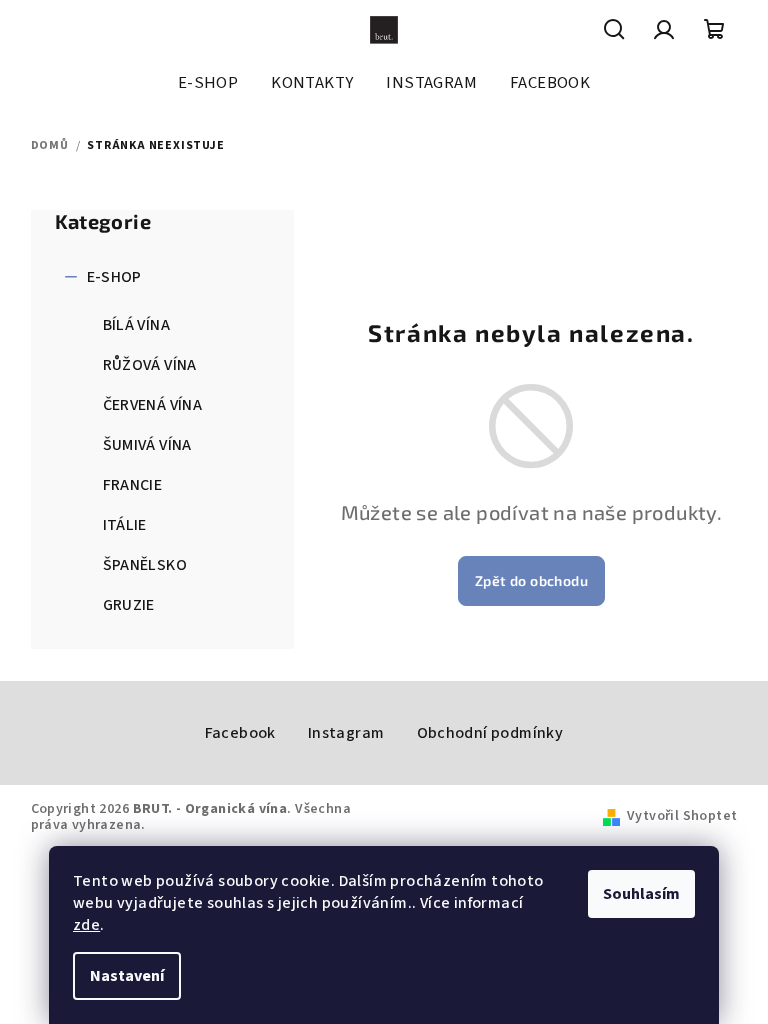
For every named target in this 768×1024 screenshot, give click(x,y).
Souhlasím (641, 894)
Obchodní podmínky (490, 733)
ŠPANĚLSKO (145, 565)
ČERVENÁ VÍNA (153, 405)
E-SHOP (114, 277)
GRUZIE (129, 605)
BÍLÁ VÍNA (137, 325)
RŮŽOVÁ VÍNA (150, 365)
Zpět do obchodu (531, 580)
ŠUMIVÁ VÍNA (147, 445)
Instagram (346, 733)
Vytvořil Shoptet (682, 816)
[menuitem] (208, 83)
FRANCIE (133, 485)
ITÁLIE (125, 525)
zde (86, 925)
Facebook (240, 733)
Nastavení (127, 976)
